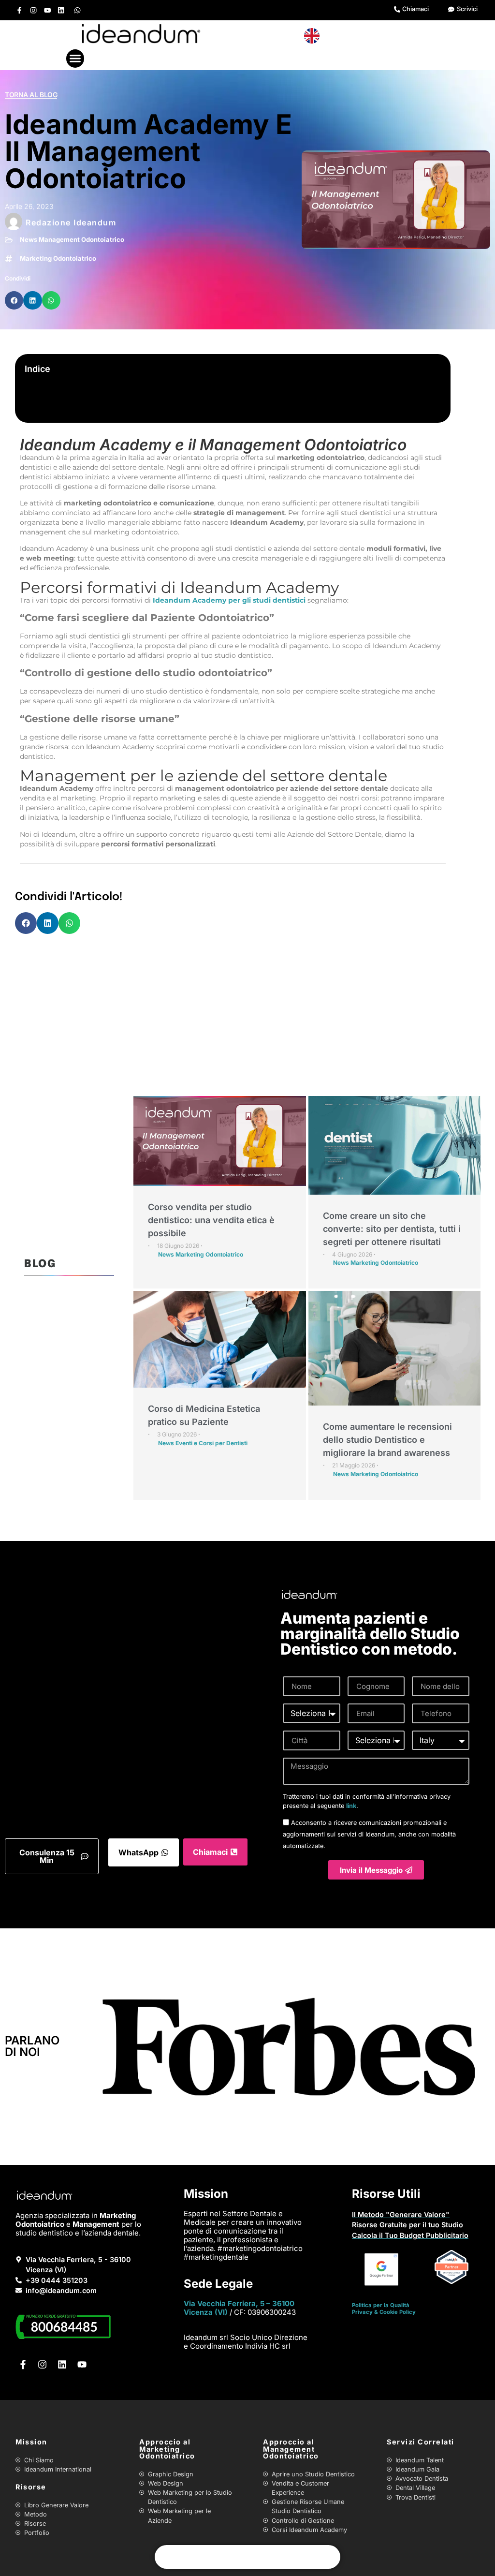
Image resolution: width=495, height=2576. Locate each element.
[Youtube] (47, 10)
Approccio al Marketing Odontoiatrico (167, 2449)
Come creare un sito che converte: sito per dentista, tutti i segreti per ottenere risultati (392, 1229)
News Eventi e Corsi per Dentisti (203, 1443)
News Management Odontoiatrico (72, 239)
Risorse (31, 2487)
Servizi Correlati (421, 2442)
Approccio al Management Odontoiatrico (291, 2449)
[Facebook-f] (20, 10)
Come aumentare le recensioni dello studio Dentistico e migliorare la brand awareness (387, 1440)
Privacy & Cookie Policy (384, 2312)
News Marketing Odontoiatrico (201, 1254)
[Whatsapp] (78, 10)
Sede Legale (218, 2284)
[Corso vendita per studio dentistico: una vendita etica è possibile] (220, 1141)
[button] (75, 59)
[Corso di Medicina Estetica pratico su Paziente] (220, 1340)
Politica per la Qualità (381, 2305)
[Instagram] (34, 10)
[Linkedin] (61, 10)
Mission (206, 2194)
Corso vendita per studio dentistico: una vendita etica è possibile (211, 1220)
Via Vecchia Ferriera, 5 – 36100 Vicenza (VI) (239, 2308)
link (351, 1806)
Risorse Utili (386, 2194)
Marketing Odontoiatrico (58, 258)
